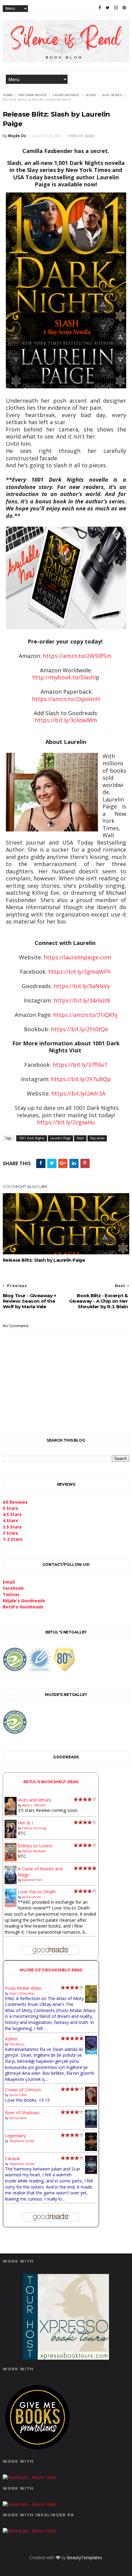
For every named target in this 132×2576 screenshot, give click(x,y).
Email (9, 1582)
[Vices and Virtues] (11, 1814)
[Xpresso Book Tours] (66, 2358)
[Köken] (91, 2053)
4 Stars (10, 1520)
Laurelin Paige (66, 95)
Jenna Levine (31, 1897)
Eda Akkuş (17, 2044)
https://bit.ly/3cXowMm (66, 720)
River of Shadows (22, 2113)
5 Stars (10, 1508)
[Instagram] (116, 8)
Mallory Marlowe (34, 1851)
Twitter (11, 1594)
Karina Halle (18, 2095)
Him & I (25, 1823)
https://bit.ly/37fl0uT (80, 1065)
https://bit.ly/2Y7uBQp (81, 1079)
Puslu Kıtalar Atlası (23, 1988)
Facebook (13, 1588)
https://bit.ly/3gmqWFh (79, 972)
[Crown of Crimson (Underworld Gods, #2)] (91, 2103)
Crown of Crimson (23, 2090)
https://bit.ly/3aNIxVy (82, 986)
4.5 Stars (12, 1514)
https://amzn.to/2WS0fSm (77, 656)
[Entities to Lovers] (11, 1859)
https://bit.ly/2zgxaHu (66, 1122)
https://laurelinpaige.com (77, 957)
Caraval (12, 2158)
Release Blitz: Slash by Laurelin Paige (44, 1260)
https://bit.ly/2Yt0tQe (80, 1029)
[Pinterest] (124, 8)
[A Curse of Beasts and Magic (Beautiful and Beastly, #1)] (11, 1882)
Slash (91, 95)
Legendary (15, 2135)
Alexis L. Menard (34, 1805)
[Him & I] (11, 1837)
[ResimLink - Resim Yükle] (37, 2451)
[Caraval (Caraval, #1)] (91, 2172)
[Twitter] (108, 8)
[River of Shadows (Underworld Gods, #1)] (91, 2126)
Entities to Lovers (35, 1846)
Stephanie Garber (22, 2141)
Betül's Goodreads (23, 1607)
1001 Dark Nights (32, 95)
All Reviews (15, 1502)
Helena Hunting (34, 1828)
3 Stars (10, 1533)
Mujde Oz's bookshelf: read (51, 1970)
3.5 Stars (12, 1527)
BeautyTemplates (85, 2557)
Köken (11, 2039)
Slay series (112, 95)
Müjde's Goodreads (24, 1601)
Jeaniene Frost (32, 1880)
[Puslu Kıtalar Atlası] (91, 2001)
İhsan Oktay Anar (22, 1993)
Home (8, 95)
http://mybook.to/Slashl (64, 677)
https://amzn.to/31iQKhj (85, 1015)
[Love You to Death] (11, 1905)
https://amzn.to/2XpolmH (66, 699)
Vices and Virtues (35, 1800)
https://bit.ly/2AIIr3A (78, 1093)
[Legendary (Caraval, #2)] (91, 2149)
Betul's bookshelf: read (51, 1782)
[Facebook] (100, 8)
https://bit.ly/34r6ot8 (82, 1000)
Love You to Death (37, 1892)
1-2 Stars (13, 1539)
